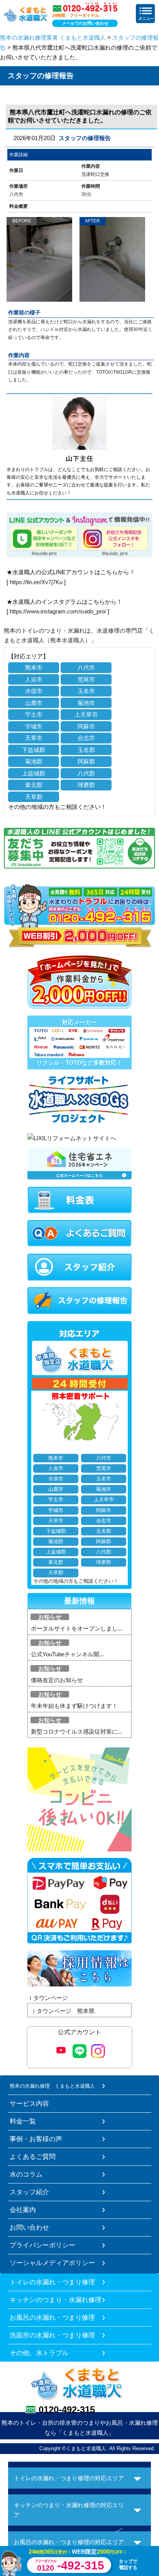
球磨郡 (86, 785)
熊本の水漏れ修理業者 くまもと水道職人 (53, 38)
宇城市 (34, 726)
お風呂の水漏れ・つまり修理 (52, 2317)
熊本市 (34, 667)
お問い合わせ (29, 2227)
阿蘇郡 (86, 761)
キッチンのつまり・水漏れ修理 (56, 2300)
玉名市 (86, 691)
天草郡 (34, 797)
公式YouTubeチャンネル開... (67, 1654)
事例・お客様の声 (36, 2139)
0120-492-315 (67, 2410)
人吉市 (34, 679)
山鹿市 (34, 703)
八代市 (86, 667)
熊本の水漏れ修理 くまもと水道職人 (52, 2086)
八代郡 (86, 773)
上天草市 (86, 714)
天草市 (34, 738)
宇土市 (34, 714)
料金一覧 (23, 2121)
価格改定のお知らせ (57, 1680)
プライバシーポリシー (42, 2245)
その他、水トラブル (39, 2353)
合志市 (86, 738)
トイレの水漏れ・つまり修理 (52, 2282)
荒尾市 (86, 679)
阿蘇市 (86, 726)
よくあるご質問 (33, 2157)
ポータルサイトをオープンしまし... (77, 1628)
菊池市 (86, 703)
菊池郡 (34, 761)
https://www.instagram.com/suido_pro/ (58, 611)
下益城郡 (34, 750)
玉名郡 (86, 750)
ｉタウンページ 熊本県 (63, 2011)
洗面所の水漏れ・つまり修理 (52, 2335)
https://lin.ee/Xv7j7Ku (36, 582)
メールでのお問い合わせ (85, 23)
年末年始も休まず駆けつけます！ (74, 1706)
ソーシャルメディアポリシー (52, 2263)
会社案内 (23, 2210)
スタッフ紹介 (29, 2192)
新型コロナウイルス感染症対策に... (77, 1732)
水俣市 (34, 691)
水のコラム (26, 2174)
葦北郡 (34, 785)
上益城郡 (34, 773)
